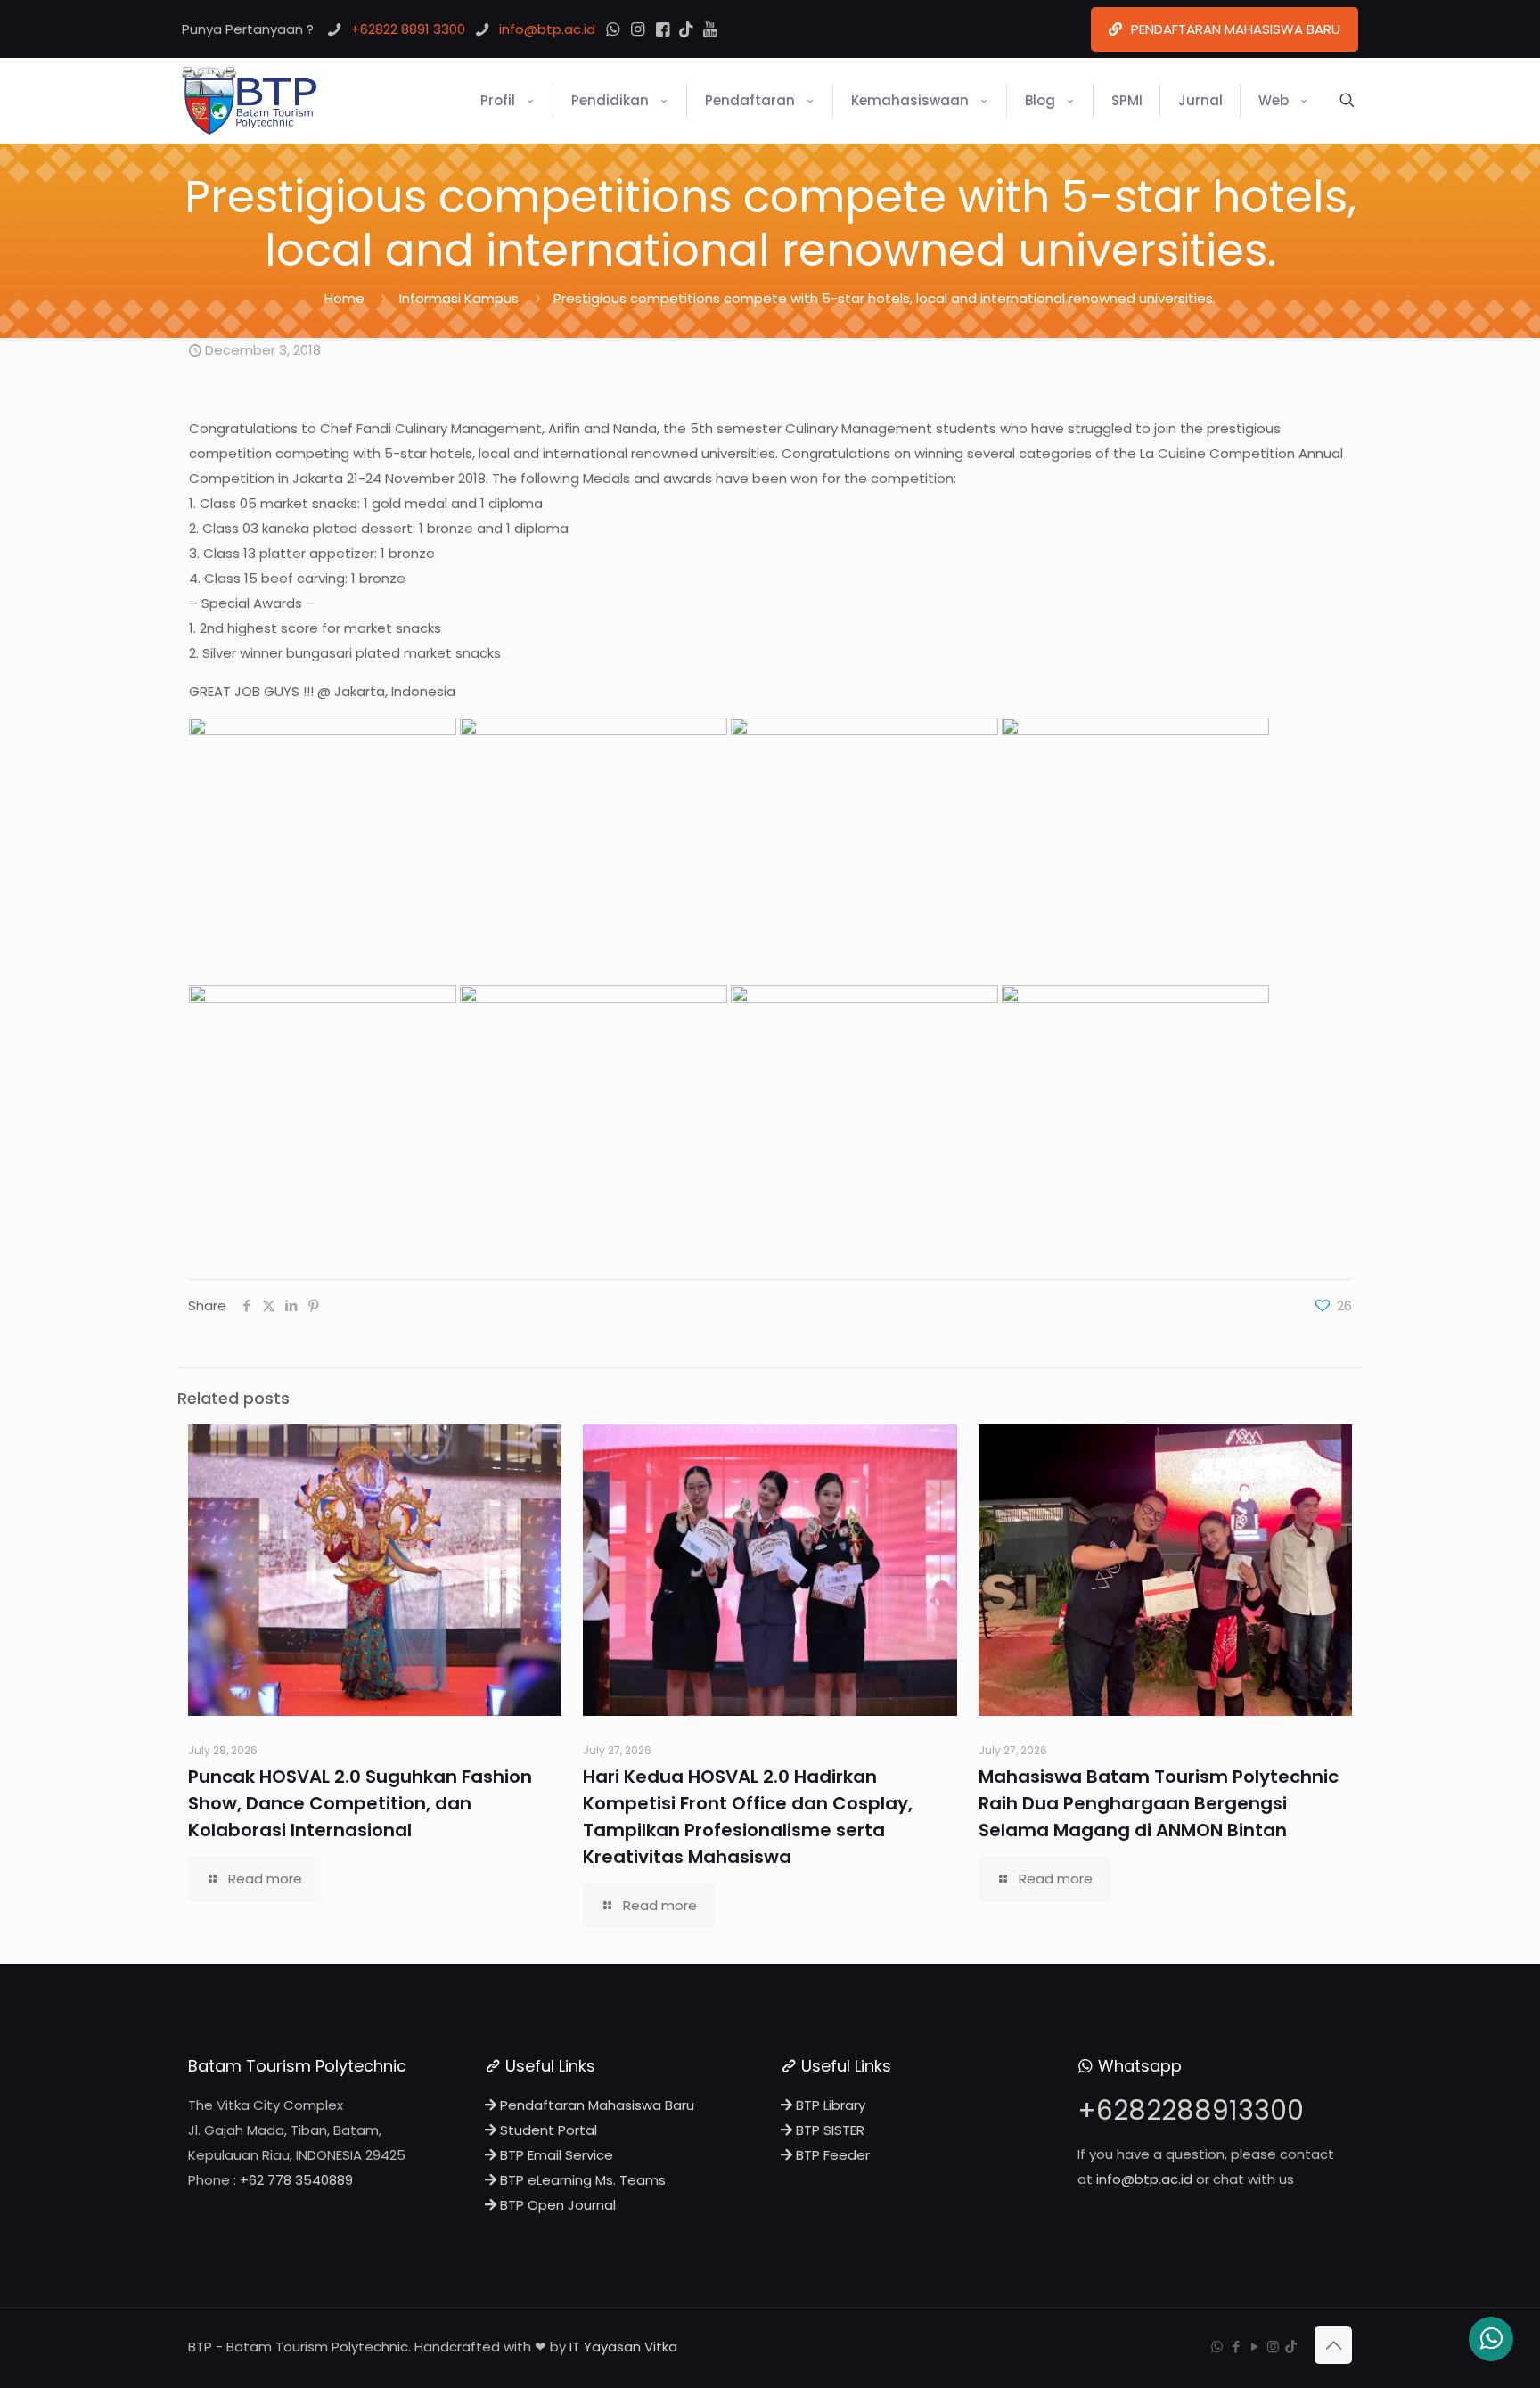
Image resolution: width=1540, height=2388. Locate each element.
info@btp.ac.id (1144, 2179)
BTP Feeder (831, 2155)
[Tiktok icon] (1291, 2347)
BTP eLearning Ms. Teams (581, 2180)
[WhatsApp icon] (1217, 2347)
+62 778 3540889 (296, 2180)
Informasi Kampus (459, 298)
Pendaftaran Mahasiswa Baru (595, 2105)
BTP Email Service (555, 2155)
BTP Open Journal (556, 2205)
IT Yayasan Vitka (623, 2347)
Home (344, 298)
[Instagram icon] (1273, 2347)
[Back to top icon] (1333, 2345)
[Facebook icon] (1236, 2347)
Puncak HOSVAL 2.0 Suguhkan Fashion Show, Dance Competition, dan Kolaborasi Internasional (360, 1803)
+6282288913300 (1191, 2110)
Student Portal (547, 2130)
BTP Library (829, 2105)
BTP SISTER (828, 2130)
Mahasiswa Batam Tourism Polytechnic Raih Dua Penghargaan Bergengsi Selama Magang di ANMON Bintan (1159, 1803)
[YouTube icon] (1254, 2347)
